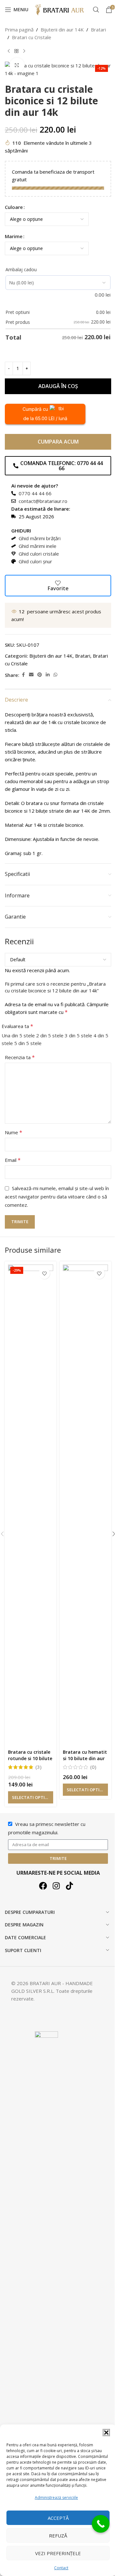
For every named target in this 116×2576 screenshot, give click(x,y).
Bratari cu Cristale (32, 37)
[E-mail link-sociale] (31, 675)
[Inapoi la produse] (16, 51)
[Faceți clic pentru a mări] (17, 65)
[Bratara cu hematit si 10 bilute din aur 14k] (85, 1505)
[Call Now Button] (101, 2524)
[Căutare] (96, 10)
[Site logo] (61, 9)
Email (13, 1160)
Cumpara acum (58, 442)
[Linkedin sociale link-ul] (48, 675)
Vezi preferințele (58, 2553)
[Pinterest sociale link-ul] (40, 675)
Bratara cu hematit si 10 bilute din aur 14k (85, 1758)
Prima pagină (19, 30)
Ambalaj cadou (21, 269)
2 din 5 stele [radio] (50, 1035)
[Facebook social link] (23, 675)
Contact (61, 2568)
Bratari (98, 30)
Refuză (58, 2536)
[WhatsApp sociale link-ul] (55, 675)
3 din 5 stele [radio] (78, 1035)
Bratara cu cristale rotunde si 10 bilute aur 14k (30, 1758)
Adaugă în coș (58, 386)
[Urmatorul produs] (24, 51)
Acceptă (58, 2518)
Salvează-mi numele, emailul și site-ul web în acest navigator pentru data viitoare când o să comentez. (57, 1197)
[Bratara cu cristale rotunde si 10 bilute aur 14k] (31, 1505)
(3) (39, 1767)
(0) (93, 1767)
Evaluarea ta (17, 1026)
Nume (14, 1132)
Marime (14, 236)
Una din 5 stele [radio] (18, 1035)
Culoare (14, 207)
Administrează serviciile (56, 2498)
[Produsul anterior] (9, 51)
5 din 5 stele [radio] (28, 1043)
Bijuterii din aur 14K (62, 30)
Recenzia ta (20, 1057)
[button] (106, 2433)
